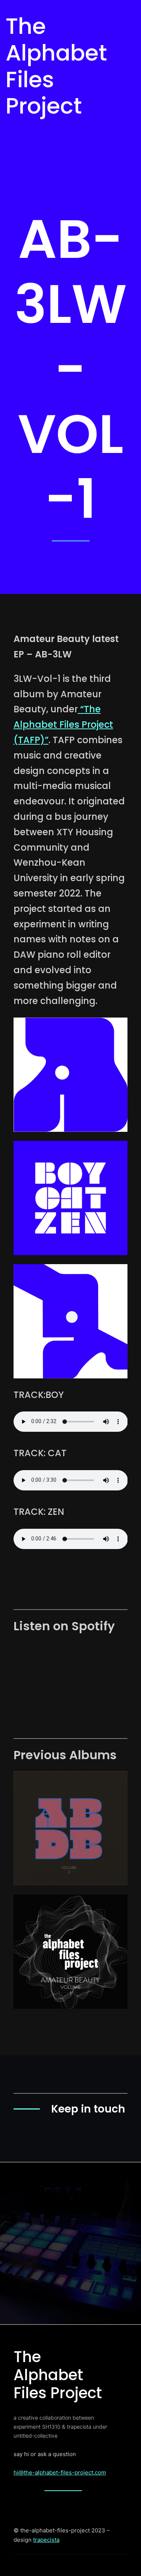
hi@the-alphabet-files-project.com (60, 2472)
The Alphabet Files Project (56, 66)
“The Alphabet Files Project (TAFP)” (63, 725)
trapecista (46, 2540)
